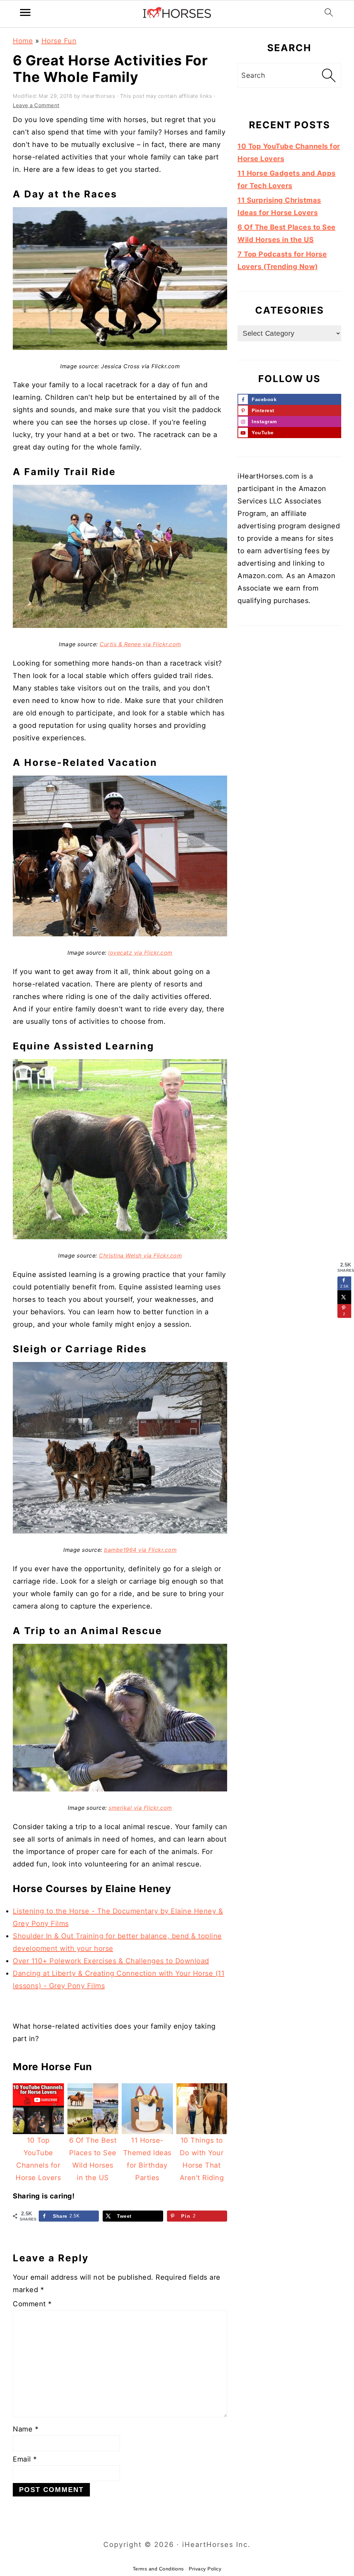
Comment (32, 2304)
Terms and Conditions (158, 2569)
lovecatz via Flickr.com (140, 953)
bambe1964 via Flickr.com (140, 1550)
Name (26, 2429)
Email (25, 2459)
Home (23, 41)
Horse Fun (59, 41)
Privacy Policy (205, 2569)
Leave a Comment (36, 105)
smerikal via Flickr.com (140, 1808)
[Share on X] (344, 1297)
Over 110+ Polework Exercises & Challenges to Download (111, 1961)
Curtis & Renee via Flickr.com (140, 644)
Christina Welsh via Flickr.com (140, 1255)
